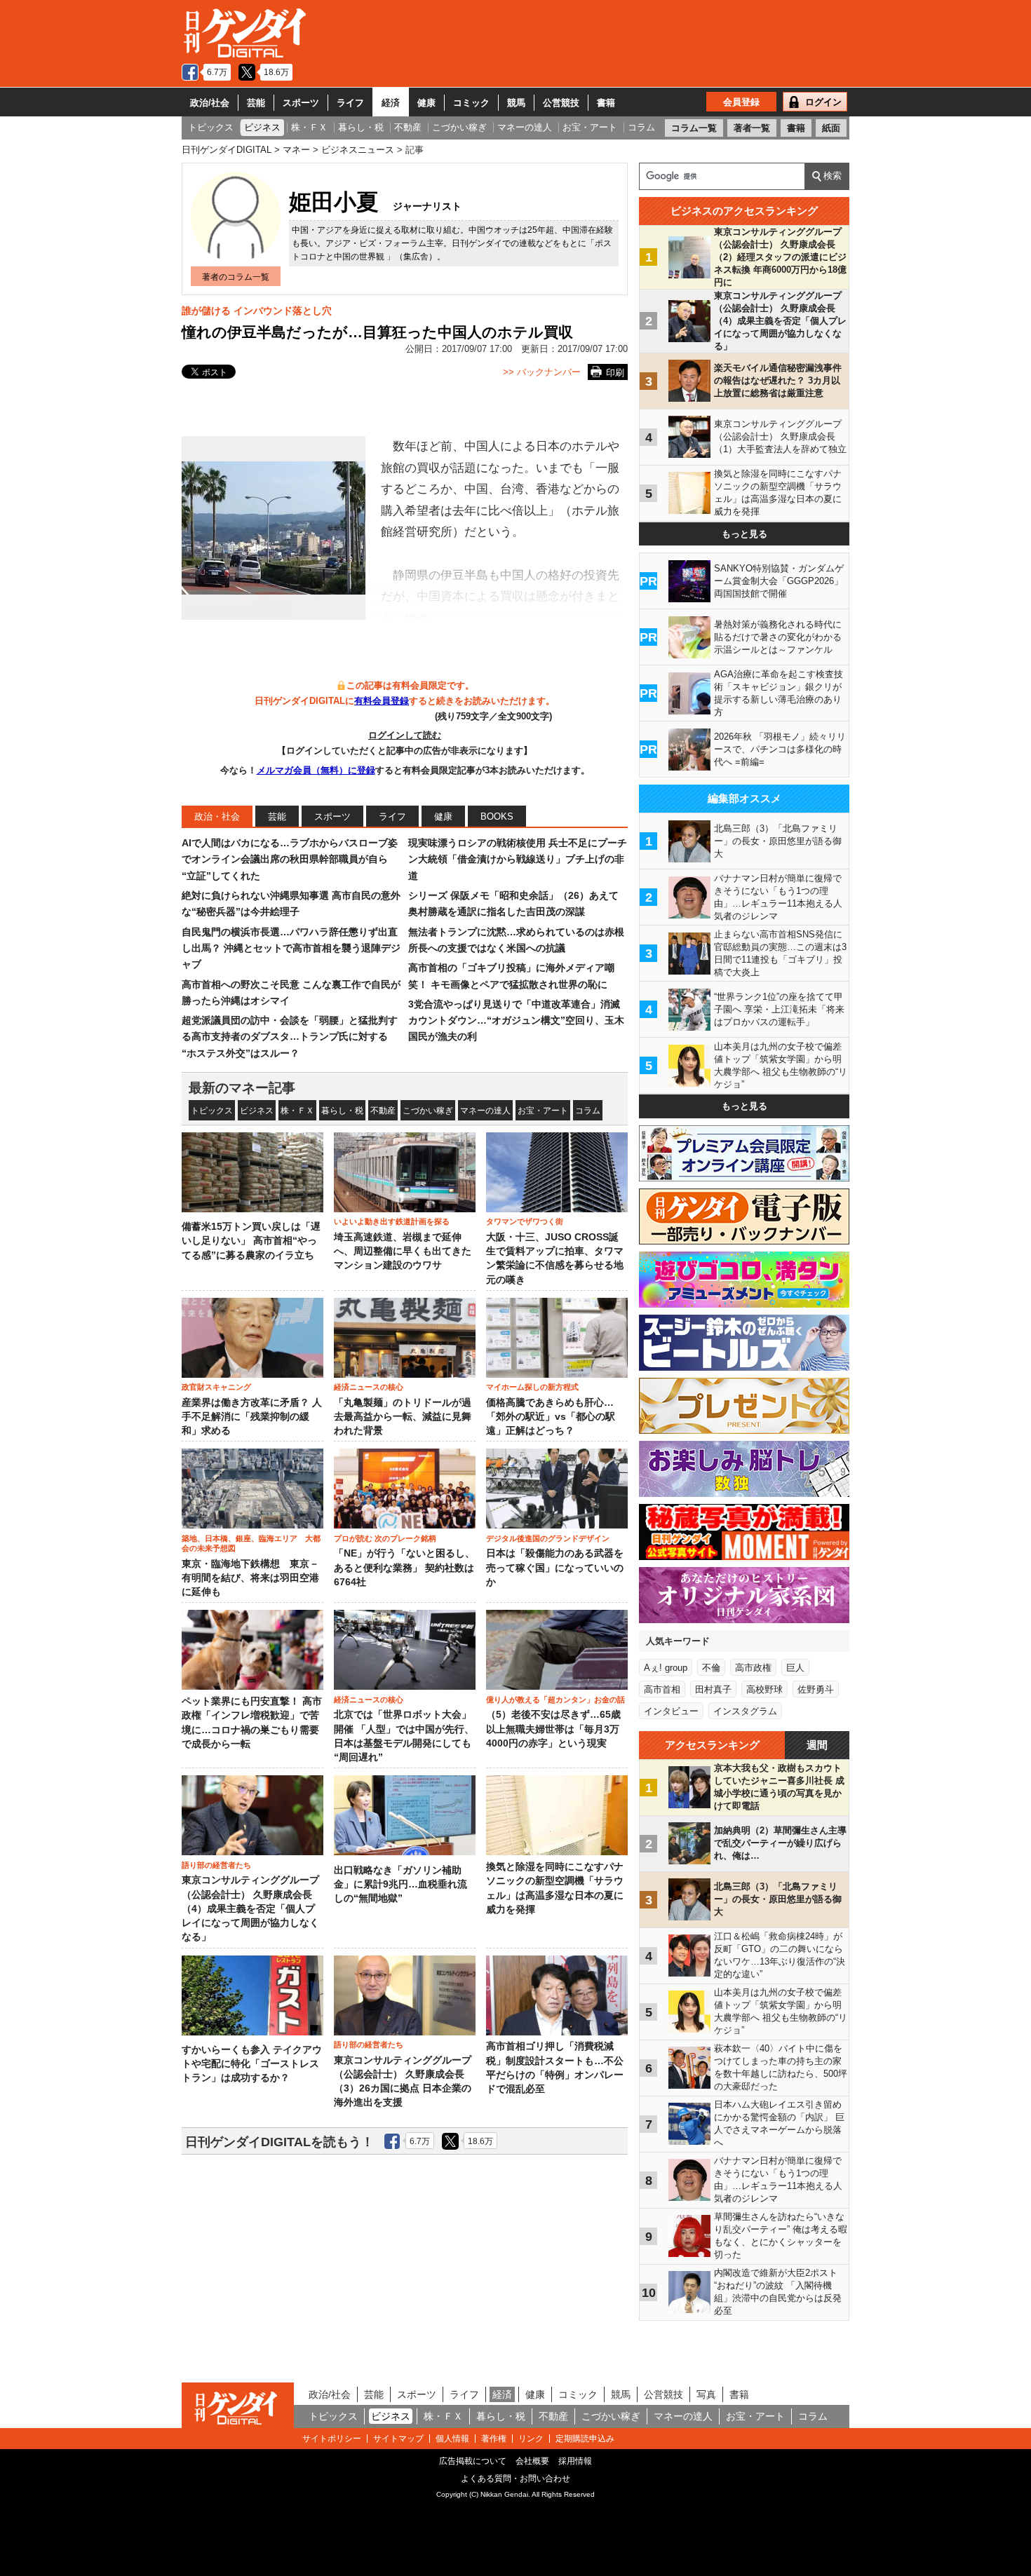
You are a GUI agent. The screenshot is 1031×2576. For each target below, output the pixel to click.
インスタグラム (745, 1711)
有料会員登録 (382, 701)
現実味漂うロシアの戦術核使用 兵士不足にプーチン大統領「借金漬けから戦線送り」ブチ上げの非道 (518, 859)
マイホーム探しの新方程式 (532, 1387)
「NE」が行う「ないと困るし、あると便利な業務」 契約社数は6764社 (404, 1568)
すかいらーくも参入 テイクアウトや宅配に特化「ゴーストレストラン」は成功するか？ (252, 2064)
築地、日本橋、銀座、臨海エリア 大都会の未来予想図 (251, 1543)
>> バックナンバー (542, 372)
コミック (471, 103)
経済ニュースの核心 (369, 1387)
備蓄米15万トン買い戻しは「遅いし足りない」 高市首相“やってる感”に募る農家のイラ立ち (251, 1241)
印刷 (615, 373)
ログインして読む (405, 735)
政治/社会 (210, 103)
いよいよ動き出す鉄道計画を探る (392, 1221)
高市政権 (753, 1668)
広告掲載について (473, 2461)
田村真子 (713, 1689)
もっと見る (744, 534)
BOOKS (497, 816)
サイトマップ (398, 2439)
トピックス (212, 1111)
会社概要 (532, 2461)
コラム (588, 1111)
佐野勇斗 (816, 1689)
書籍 (606, 103)
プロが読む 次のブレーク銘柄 (385, 1538)
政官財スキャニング (216, 1387)
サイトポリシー (332, 2439)
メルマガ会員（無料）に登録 (316, 770)
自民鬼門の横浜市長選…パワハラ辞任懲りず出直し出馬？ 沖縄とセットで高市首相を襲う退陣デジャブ (291, 948)
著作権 (494, 2439)
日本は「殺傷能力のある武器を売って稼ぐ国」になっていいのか (555, 1568)
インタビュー (671, 1711)
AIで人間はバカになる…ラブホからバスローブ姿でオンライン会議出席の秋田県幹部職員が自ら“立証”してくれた (290, 859)
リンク (531, 2439)
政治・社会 (217, 816)
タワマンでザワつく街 (525, 1221)
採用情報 (575, 2461)
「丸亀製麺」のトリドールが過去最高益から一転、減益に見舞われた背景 (403, 1417)
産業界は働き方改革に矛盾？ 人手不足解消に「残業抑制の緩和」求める (252, 1417)
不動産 (383, 1111)
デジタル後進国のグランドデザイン (548, 1538)
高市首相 (662, 1689)
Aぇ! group (666, 1668)
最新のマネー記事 (242, 1088)
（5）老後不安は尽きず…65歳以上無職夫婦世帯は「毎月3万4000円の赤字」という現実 (553, 1729)
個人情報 (452, 2439)
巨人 (795, 1668)
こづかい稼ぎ (428, 1111)
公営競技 (561, 103)
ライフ (350, 103)
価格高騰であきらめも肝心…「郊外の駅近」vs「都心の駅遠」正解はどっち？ (551, 1417)
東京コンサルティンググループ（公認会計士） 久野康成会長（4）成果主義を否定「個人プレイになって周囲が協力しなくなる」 (250, 1909)
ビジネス (257, 1111)
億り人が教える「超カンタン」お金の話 (555, 1700)
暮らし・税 (342, 1111)
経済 (391, 103)
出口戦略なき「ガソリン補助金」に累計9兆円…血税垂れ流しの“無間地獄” (400, 1885)
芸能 (256, 103)
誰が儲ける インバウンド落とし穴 (257, 311)
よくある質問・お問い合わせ (515, 2479)
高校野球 (764, 1689)
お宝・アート (543, 1111)
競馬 (516, 103)
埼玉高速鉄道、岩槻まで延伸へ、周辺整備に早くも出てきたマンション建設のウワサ (403, 1252)
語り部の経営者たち (216, 1865)
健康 (426, 103)
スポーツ (301, 103)
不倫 (711, 1668)
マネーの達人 (485, 1111)
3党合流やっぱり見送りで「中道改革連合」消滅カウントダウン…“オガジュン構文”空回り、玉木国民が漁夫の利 (516, 1021)
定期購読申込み (585, 2439)
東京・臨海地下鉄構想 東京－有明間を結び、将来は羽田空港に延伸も (250, 1578)
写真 (706, 2394)
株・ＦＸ (297, 1111)
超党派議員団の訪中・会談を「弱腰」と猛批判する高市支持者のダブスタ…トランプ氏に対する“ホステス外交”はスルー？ (290, 1037)
